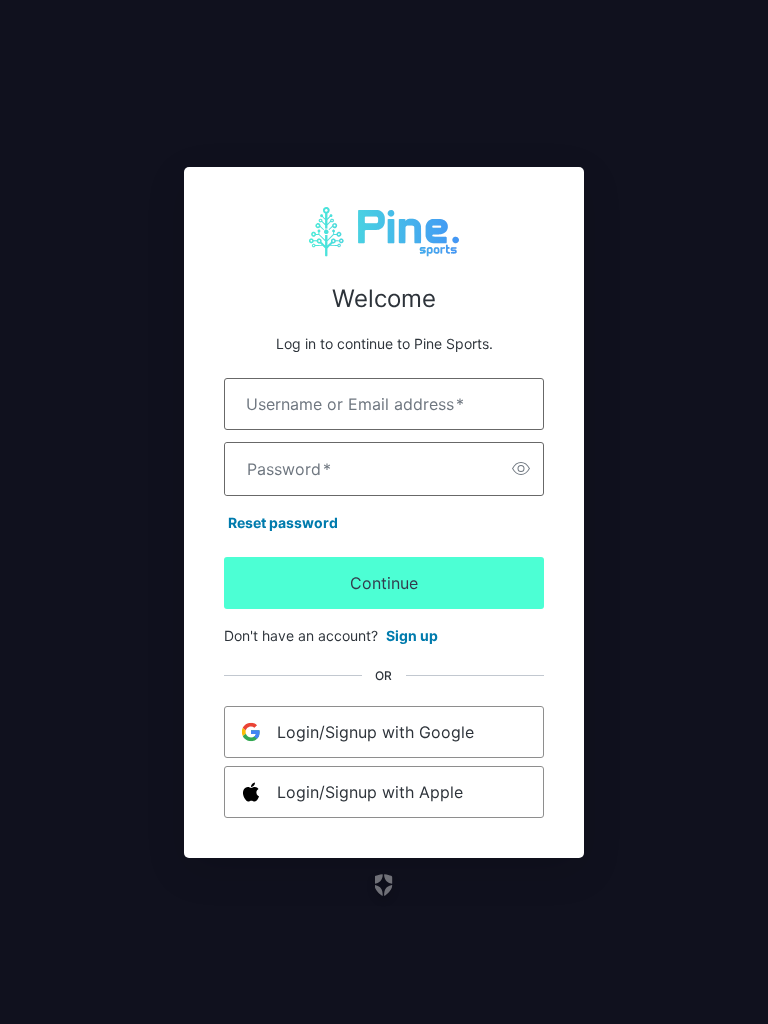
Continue (384, 583)
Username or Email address (355, 404)
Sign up (412, 635)
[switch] (521, 469)
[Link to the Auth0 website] (384, 885)
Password (289, 469)
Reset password (283, 522)
